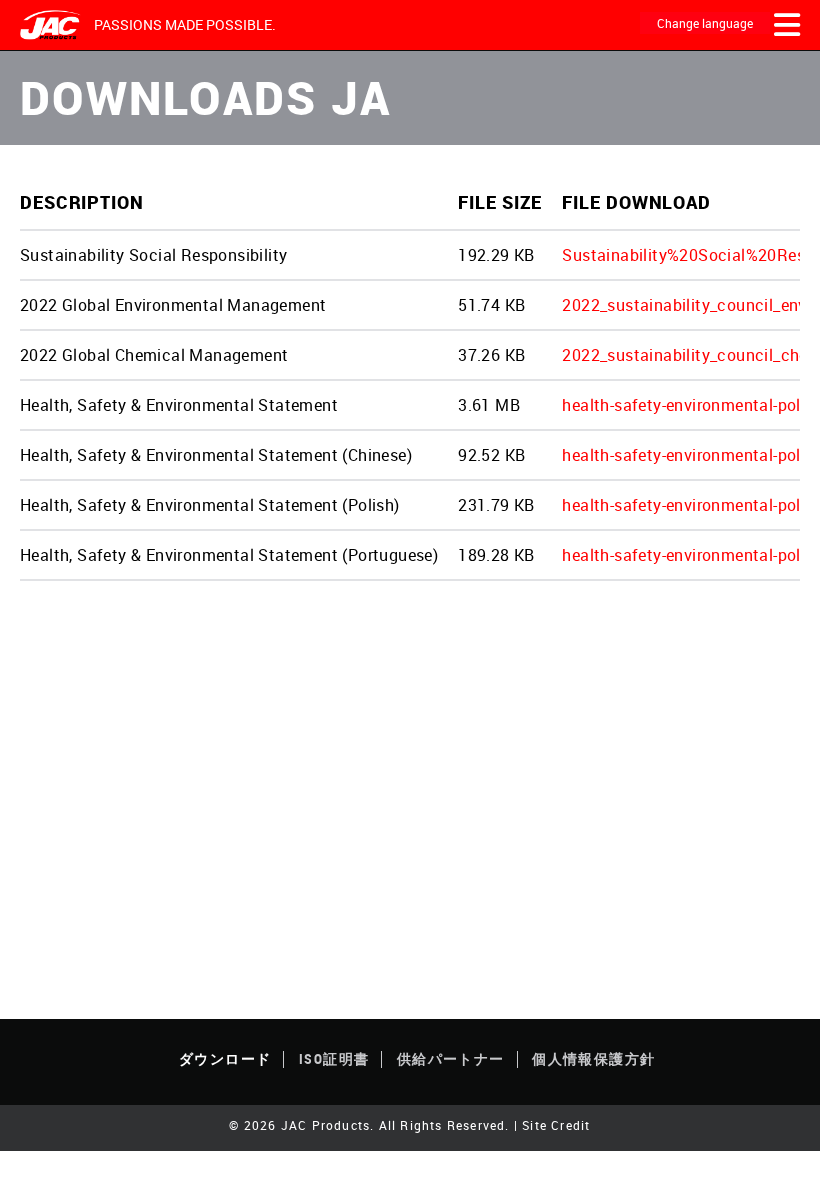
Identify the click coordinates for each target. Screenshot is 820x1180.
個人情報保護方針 (593, 1058)
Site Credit (556, 1125)
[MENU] (787, 25)
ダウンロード (225, 1058)
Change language (705, 23)
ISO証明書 (334, 1058)
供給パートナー (451, 1058)
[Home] (52, 26)
